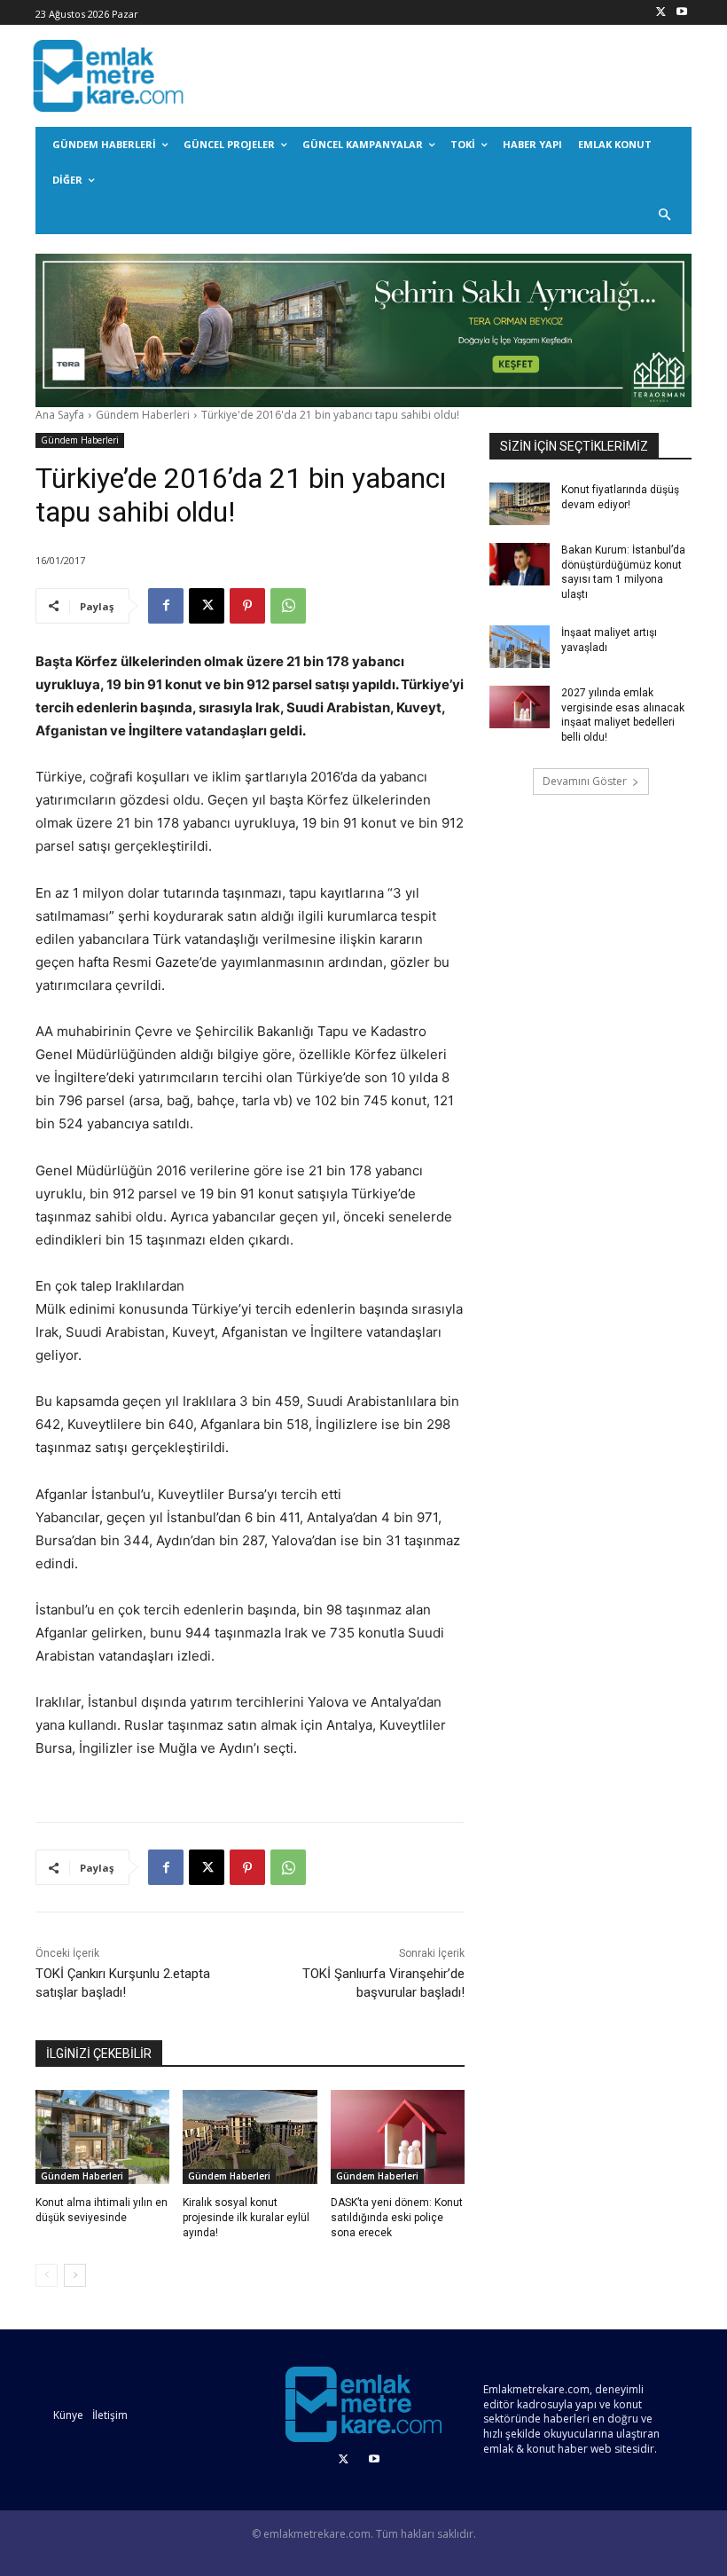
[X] (661, 13)
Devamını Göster (585, 781)
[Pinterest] (247, 606)
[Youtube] (681, 13)
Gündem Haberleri (143, 415)
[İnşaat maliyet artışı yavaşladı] (520, 647)
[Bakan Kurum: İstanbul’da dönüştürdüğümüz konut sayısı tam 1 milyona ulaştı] (520, 564)
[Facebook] (166, 606)
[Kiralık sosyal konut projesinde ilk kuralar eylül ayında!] (250, 2137)
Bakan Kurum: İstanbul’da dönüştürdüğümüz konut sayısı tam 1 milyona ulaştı (623, 572)
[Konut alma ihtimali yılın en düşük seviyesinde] (102, 2137)
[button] (665, 216)
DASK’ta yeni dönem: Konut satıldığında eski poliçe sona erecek (397, 2218)
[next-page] (75, 2275)
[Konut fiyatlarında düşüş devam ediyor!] (520, 504)
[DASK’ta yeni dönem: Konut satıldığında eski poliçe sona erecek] (398, 2137)
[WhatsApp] (288, 606)
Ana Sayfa (60, 415)
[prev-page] (47, 2275)
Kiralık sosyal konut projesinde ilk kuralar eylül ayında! (246, 2218)
